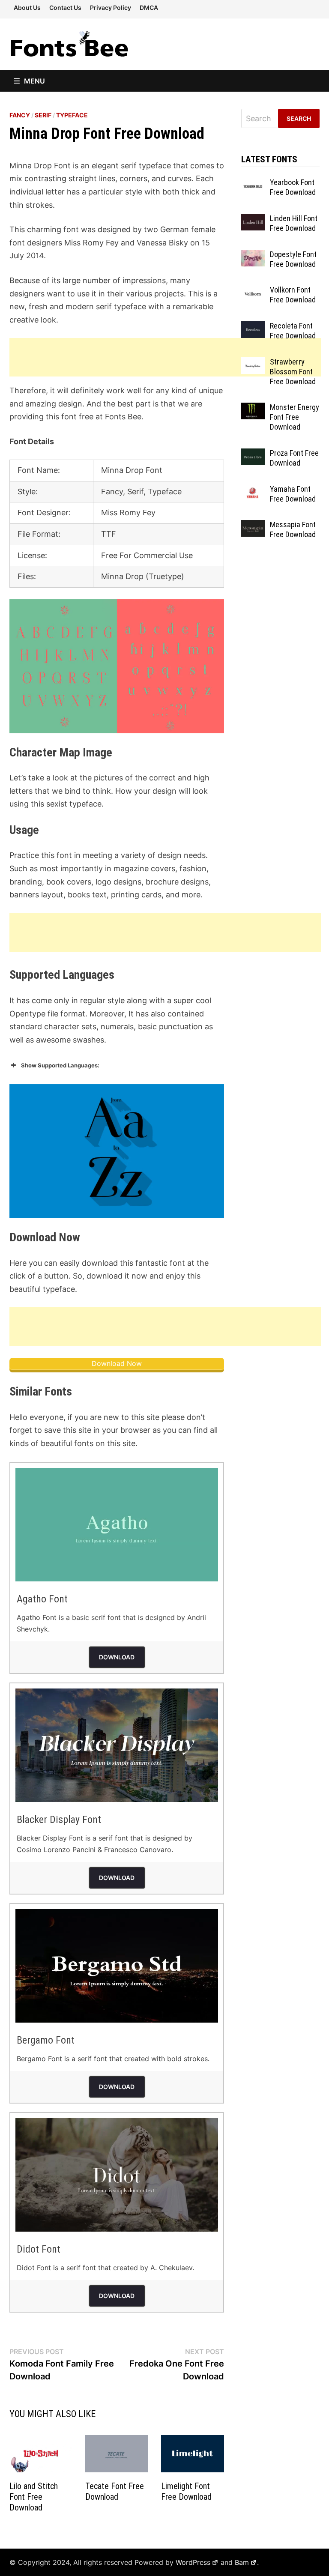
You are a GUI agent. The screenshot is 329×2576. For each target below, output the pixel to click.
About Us (27, 7)
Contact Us (65, 7)
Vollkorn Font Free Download (293, 295)
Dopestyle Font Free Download (293, 259)
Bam (242, 2562)
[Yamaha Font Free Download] (253, 490)
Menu (34, 81)
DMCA (149, 7)
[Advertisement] (165, 357)
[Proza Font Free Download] (253, 454)
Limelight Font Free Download (186, 2491)
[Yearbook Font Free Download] (253, 184)
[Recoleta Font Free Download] (253, 327)
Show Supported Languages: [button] (60, 1065)
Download (117, 1657)
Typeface (72, 115)
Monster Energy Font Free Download (295, 417)
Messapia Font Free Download (293, 529)
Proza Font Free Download (294, 458)
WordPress (193, 2562)
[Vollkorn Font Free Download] (253, 291)
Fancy (20, 115)
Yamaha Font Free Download (293, 494)
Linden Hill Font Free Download (294, 223)
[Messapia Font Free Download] (253, 526)
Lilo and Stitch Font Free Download (34, 2497)
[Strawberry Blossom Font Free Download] (253, 363)
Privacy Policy (111, 7)
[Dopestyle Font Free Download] (253, 256)
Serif (43, 115)
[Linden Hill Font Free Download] (253, 220)
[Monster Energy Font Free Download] (253, 408)
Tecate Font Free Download (115, 2491)
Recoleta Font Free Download (293, 331)
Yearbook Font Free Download (293, 187)
